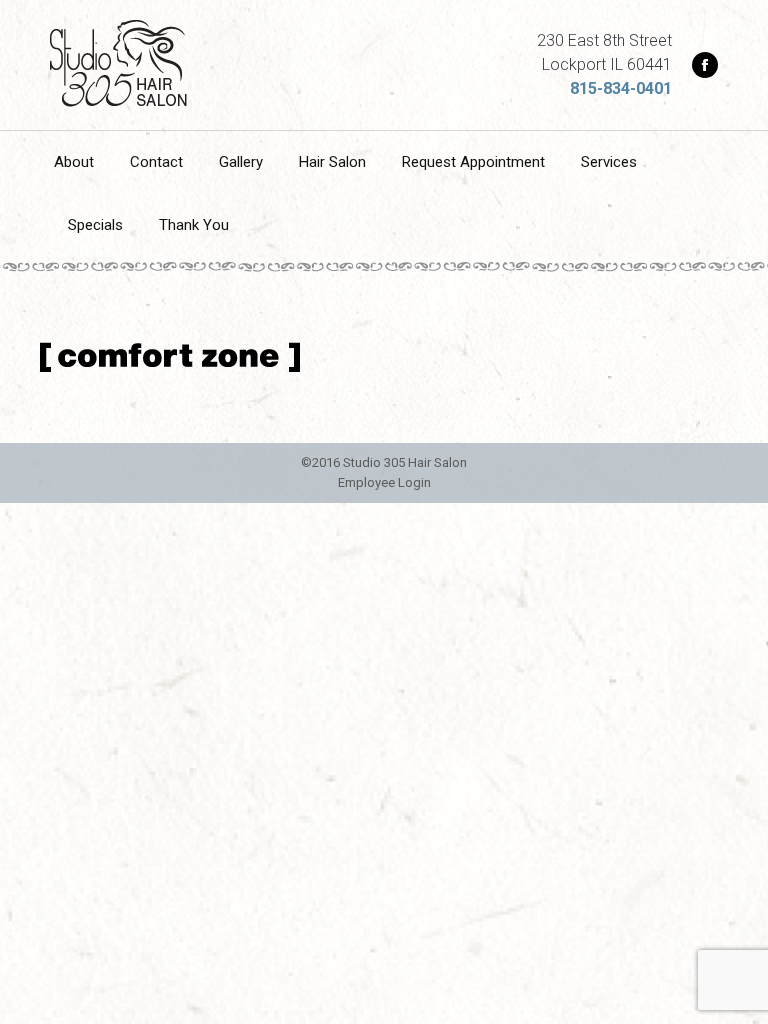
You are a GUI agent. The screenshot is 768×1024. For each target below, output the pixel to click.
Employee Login (384, 482)
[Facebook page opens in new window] (705, 65)
